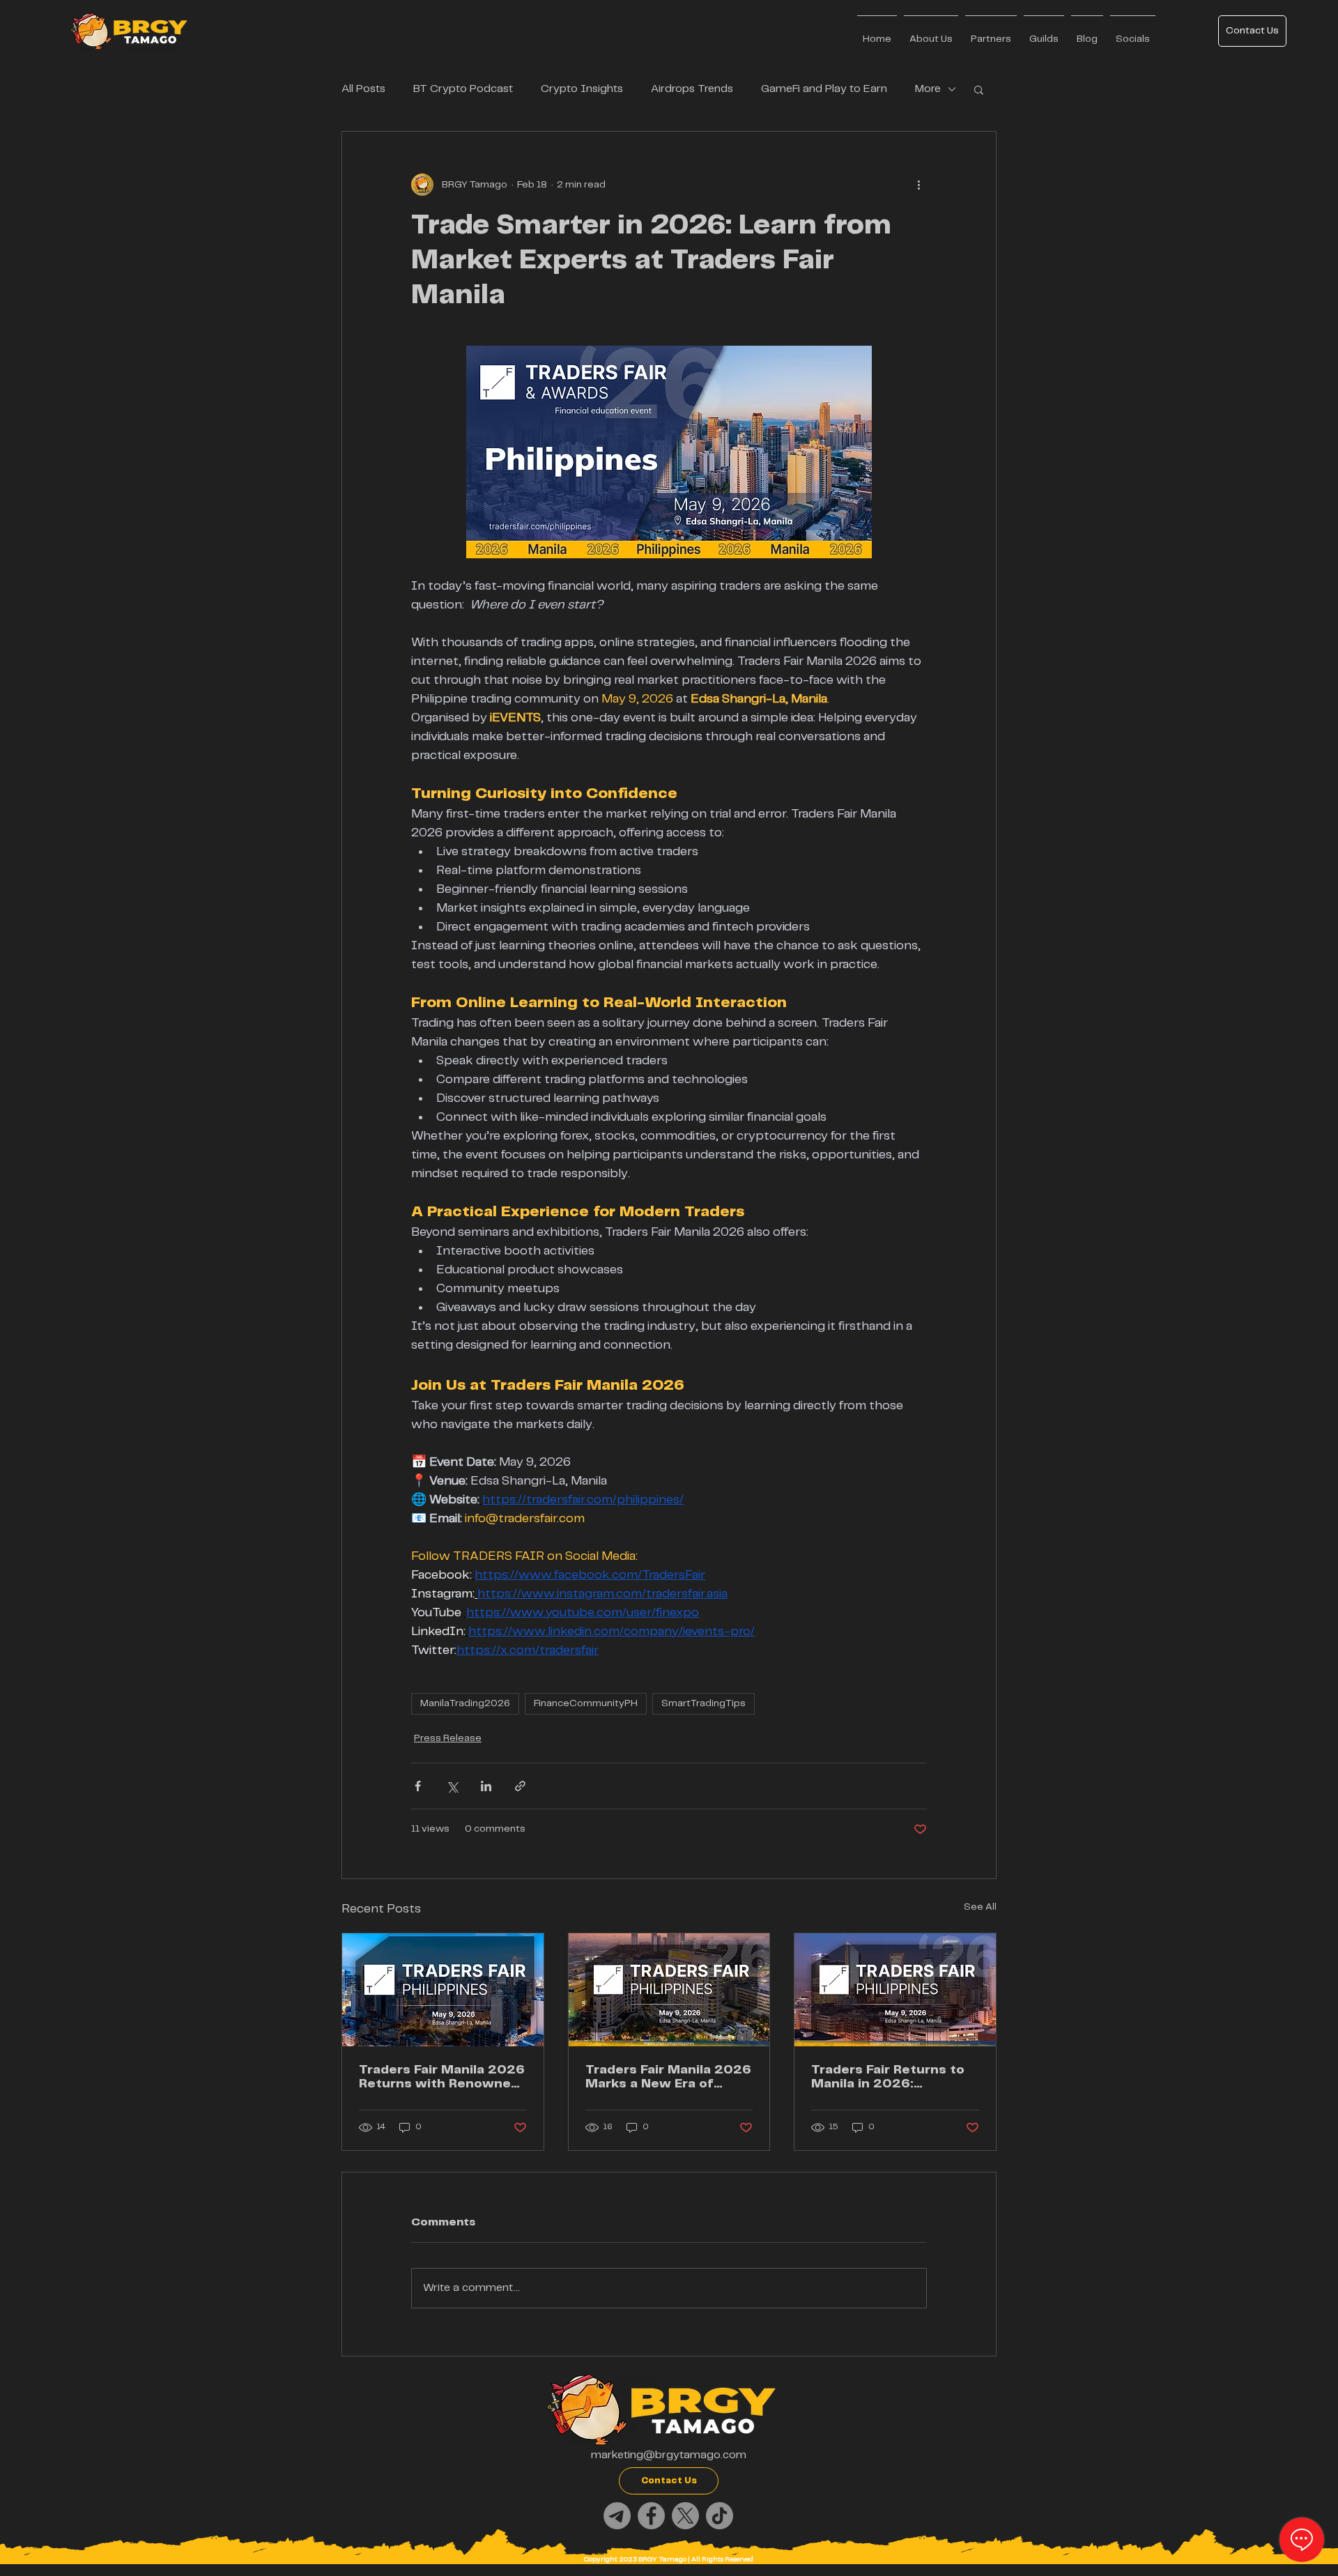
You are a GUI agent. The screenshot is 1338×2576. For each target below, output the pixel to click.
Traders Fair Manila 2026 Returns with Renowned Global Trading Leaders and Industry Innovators (442, 2077)
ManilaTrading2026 (465, 1703)
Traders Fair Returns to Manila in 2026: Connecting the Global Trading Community (888, 2077)
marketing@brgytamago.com (669, 2455)
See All (980, 1907)
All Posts (363, 89)
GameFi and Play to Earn (824, 89)
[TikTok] (720, 2516)
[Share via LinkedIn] (486, 1786)
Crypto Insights (582, 89)
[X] (685, 2516)
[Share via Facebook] (418, 1786)
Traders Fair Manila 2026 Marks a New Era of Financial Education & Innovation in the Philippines (668, 2077)
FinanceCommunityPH (586, 1703)
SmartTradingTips (703, 1703)
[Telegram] (617, 2516)
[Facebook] (651, 2516)
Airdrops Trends (692, 89)
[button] (979, 89)
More (928, 89)
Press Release (448, 1738)
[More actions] (918, 185)
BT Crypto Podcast (463, 89)
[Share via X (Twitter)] (452, 1786)
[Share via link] (520, 1786)
